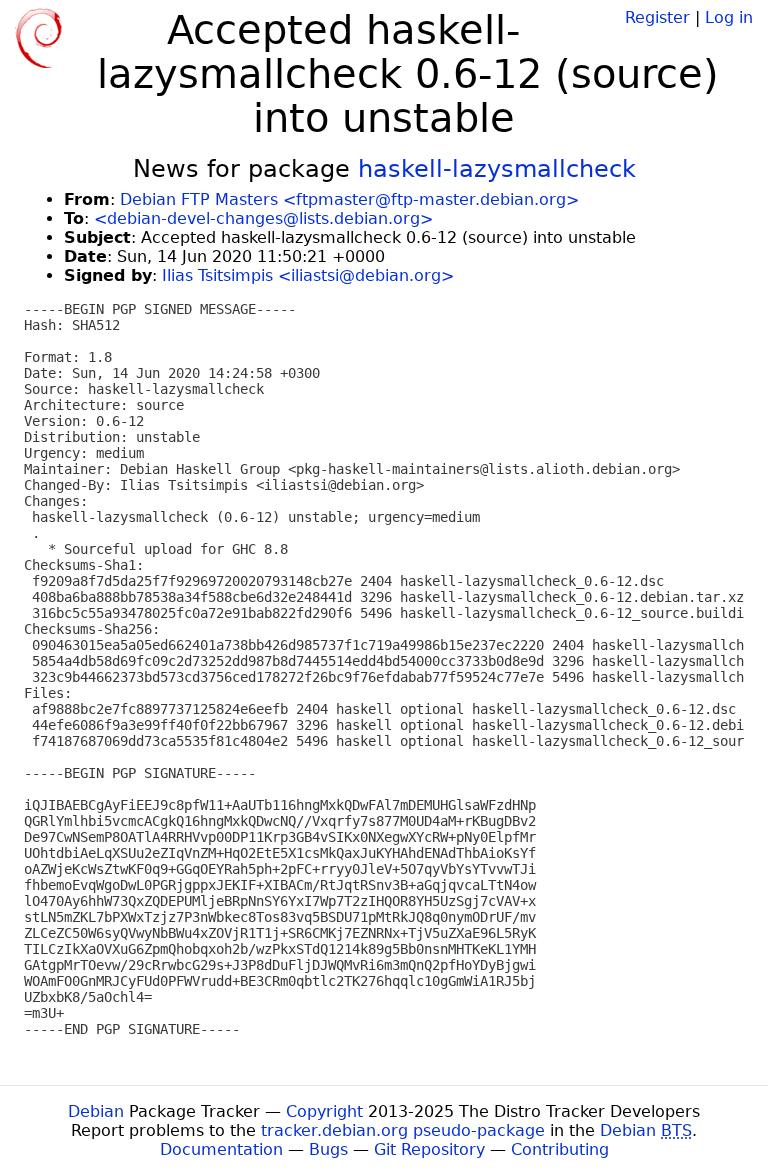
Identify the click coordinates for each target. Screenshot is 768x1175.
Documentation (221, 1149)
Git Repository (429, 1149)
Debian (96, 1111)
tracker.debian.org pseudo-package (403, 1130)
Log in (729, 17)
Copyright (324, 1111)
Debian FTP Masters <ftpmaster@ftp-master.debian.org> (349, 199)
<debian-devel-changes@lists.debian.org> (263, 218)
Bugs (328, 1149)
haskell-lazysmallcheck (497, 169)
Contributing (560, 1149)
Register (657, 17)
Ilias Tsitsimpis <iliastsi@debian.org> (308, 275)
